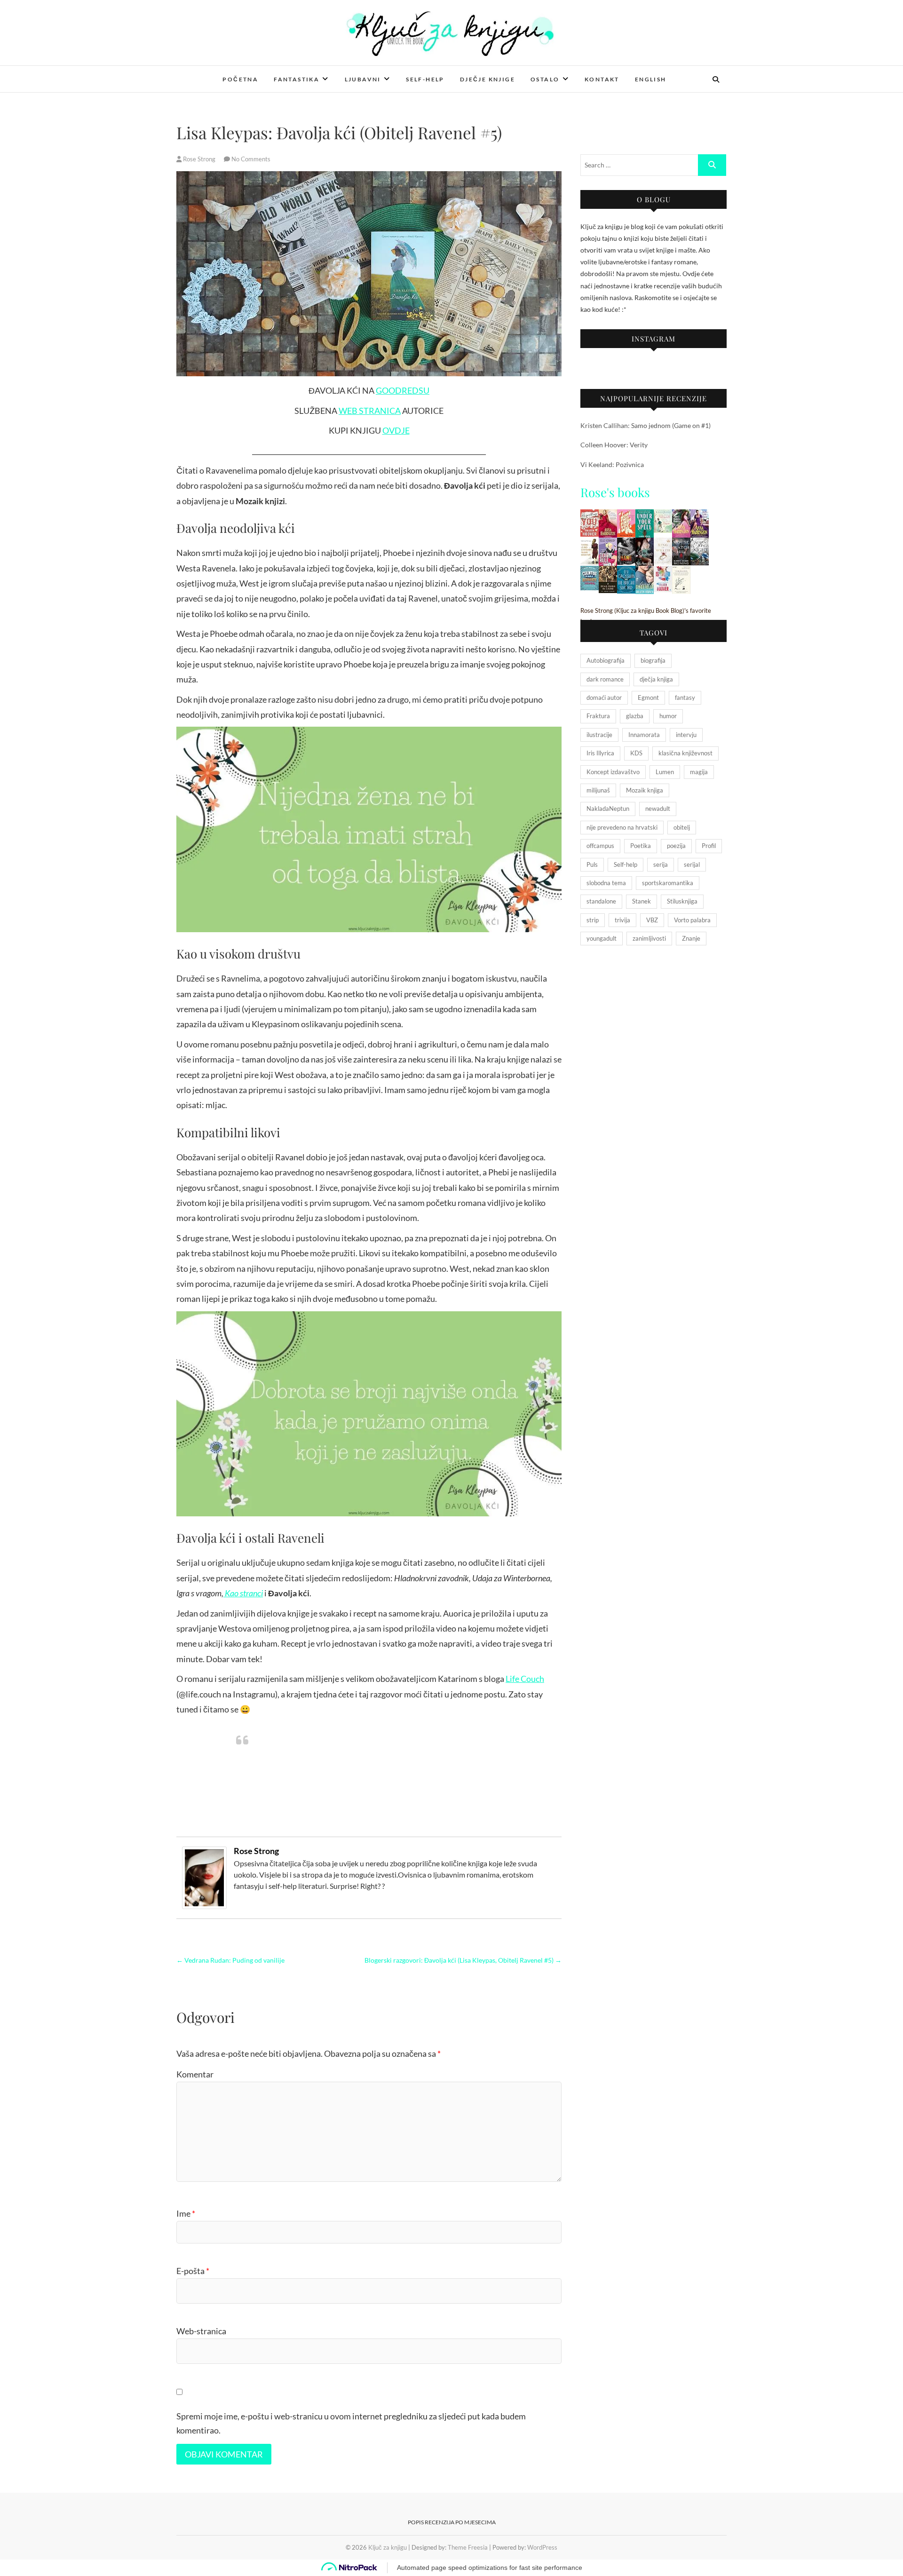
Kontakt (602, 79)
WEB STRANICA (370, 411)
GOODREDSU (403, 390)
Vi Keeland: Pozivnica (612, 464)
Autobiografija (606, 660)
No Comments (251, 159)
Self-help (425, 79)
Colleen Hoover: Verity (614, 445)
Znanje (691, 938)
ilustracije (599, 735)
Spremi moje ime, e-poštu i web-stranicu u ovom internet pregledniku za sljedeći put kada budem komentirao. (351, 2423)
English (651, 79)
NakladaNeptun (608, 808)
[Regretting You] (590, 515)
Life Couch (525, 1679)
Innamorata (644, 735)
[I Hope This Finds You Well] (626, 515)
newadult (658, 808)
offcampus (600, 846)
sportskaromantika (668, 883)
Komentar (195, 2074)
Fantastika (297, 79)
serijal (692, 864)
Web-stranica (201, 2331)
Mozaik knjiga (645, 790)
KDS (636, 753)
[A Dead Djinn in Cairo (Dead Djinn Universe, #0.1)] (608, 572)
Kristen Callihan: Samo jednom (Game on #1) (646, 425)
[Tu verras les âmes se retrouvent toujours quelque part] (590, 543)
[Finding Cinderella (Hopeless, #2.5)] (645, 572)
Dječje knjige (487, 79)
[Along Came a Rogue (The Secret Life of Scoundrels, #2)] (700, 515)
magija (699, 772)
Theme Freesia (468, 2547)
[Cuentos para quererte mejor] (590, 572)
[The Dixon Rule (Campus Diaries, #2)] (608, 543)
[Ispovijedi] (663, 572)
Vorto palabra (692, 920)
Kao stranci (243, 1593)
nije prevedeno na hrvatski (622, 827)
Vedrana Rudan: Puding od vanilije (230, 1960)
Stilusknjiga (682, 901)
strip (593, 920)
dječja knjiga (656, 679)
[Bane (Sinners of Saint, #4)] (626, 543)
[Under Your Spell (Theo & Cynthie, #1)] (645, 515)
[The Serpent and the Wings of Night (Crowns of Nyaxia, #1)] (700, 543)
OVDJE (396, 430)
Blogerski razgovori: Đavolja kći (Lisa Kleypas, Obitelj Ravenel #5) (463, 1960)
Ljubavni (363, 79)
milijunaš (598, 790)
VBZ (652, 920)
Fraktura (598, 716)
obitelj (682, 827)
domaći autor (604, 698)
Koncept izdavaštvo (613, 772)
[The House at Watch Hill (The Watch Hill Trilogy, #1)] (681, 543)
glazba (635, 716)
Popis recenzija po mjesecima (452, 2522)
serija (661, 864)
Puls (592, 864)
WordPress (542, 2547)
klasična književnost (685, 753)
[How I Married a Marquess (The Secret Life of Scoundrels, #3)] (681, 515)
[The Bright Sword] (626, 572)
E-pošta (193, 2271)
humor (668, 716)
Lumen (665, 772)
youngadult (602, 938)
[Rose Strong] (204, 1852)
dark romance (605, 679)
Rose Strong (199, 159)
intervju (686, 735)
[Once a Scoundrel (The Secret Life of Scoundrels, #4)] (608, 515)
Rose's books (615, 492)
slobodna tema (606, 883)
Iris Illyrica (600, 753)
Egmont (648, 698)
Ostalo (545, 79)
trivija (622, 920)
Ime (186, 2213)
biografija (653, 660)
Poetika (641, 846)
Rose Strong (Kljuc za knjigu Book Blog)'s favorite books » (646, 616)
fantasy (685, 698)
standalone (601, 901)
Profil (709, 846)
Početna (240, 79)
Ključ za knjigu (213, 73)
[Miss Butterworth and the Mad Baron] (663, 515)
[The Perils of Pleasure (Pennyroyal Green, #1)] (645, 543)
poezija (676, 846)
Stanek (642, 901)
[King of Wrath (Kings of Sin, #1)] (663, 543)
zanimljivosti (649, 938)
